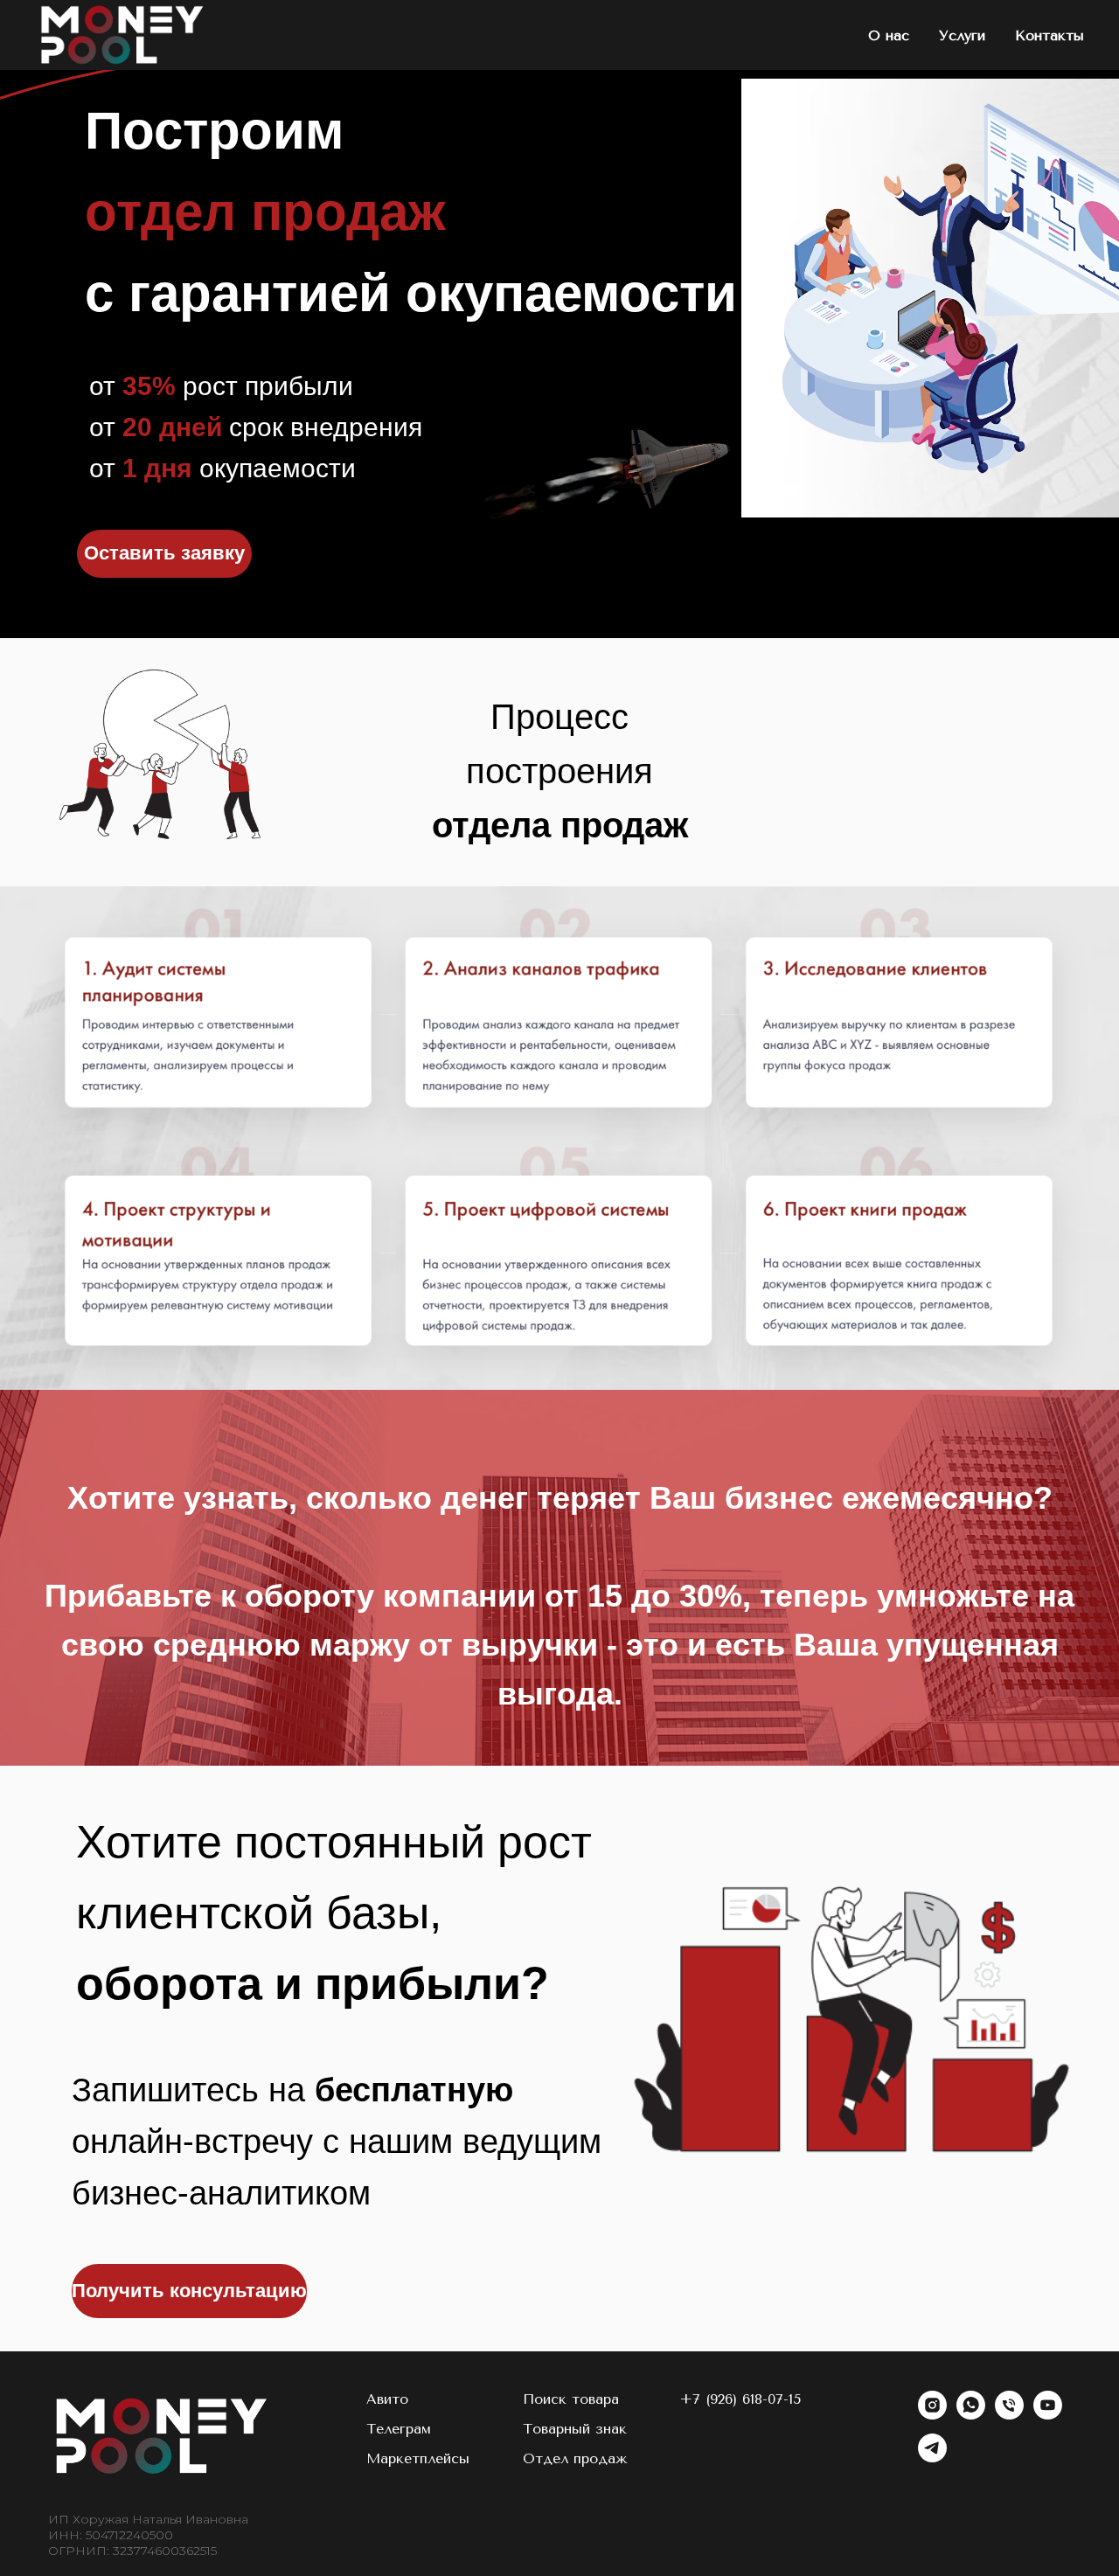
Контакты (1049, 35)
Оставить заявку (164, 553)
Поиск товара (571, 2399)
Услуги (962, 35)
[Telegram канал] (932, 2458)
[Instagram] (932, 2415)
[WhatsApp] (971, 2415)
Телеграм (399, 2429)
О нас (889, 35)
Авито (387, 2399)
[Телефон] (1009, 2415)
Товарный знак (575, 2429)
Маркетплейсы (418, 2458)
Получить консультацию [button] (189, 2291)
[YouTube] (1048, 2415)
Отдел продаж (575, 2458)
